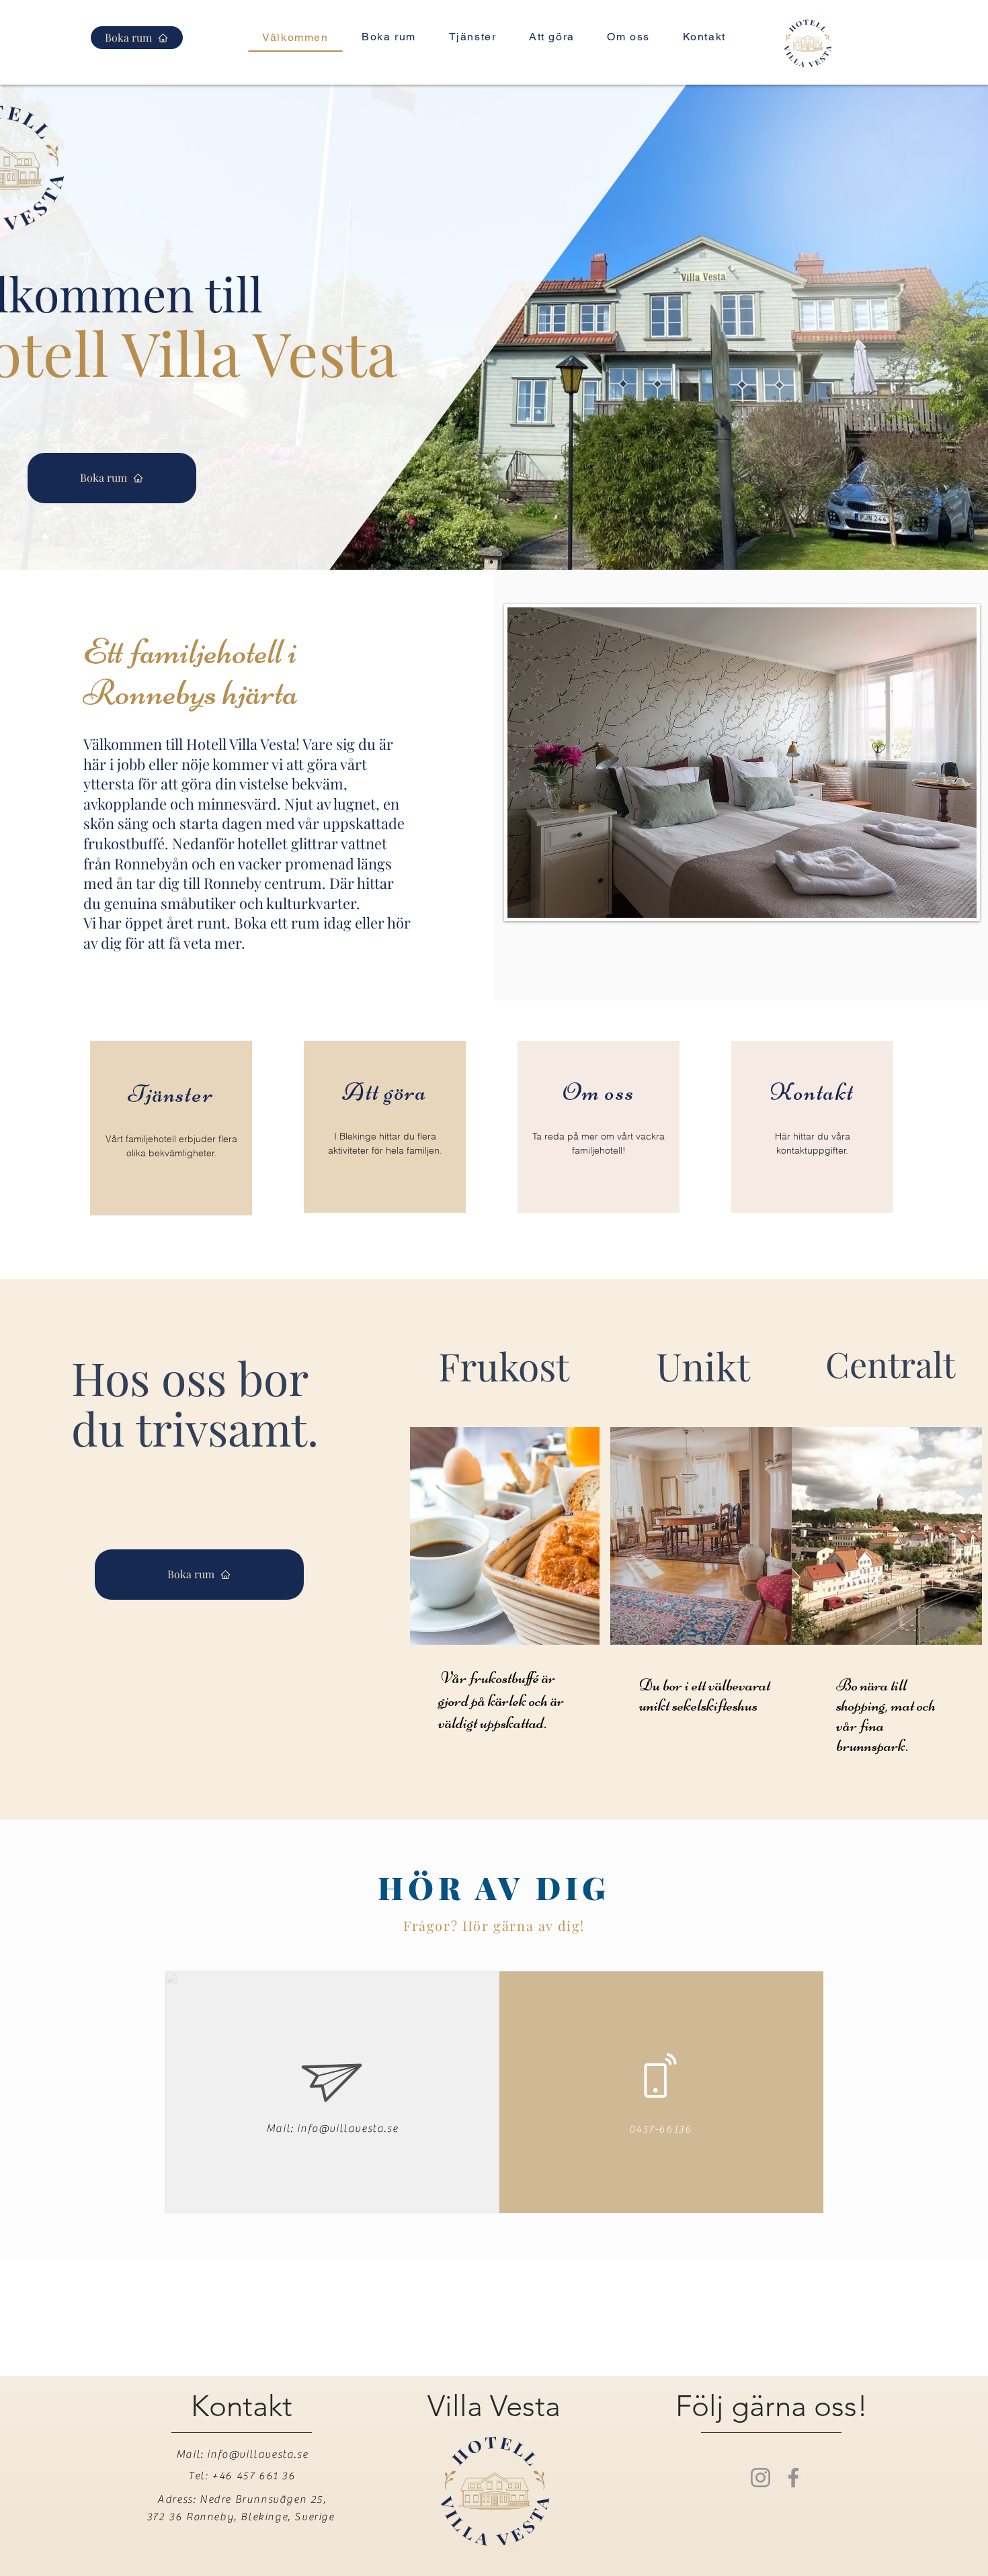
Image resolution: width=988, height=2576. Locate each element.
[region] (171, 1128)
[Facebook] (793, 2478)
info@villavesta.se (347, 2129)
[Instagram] (760, 2478)
